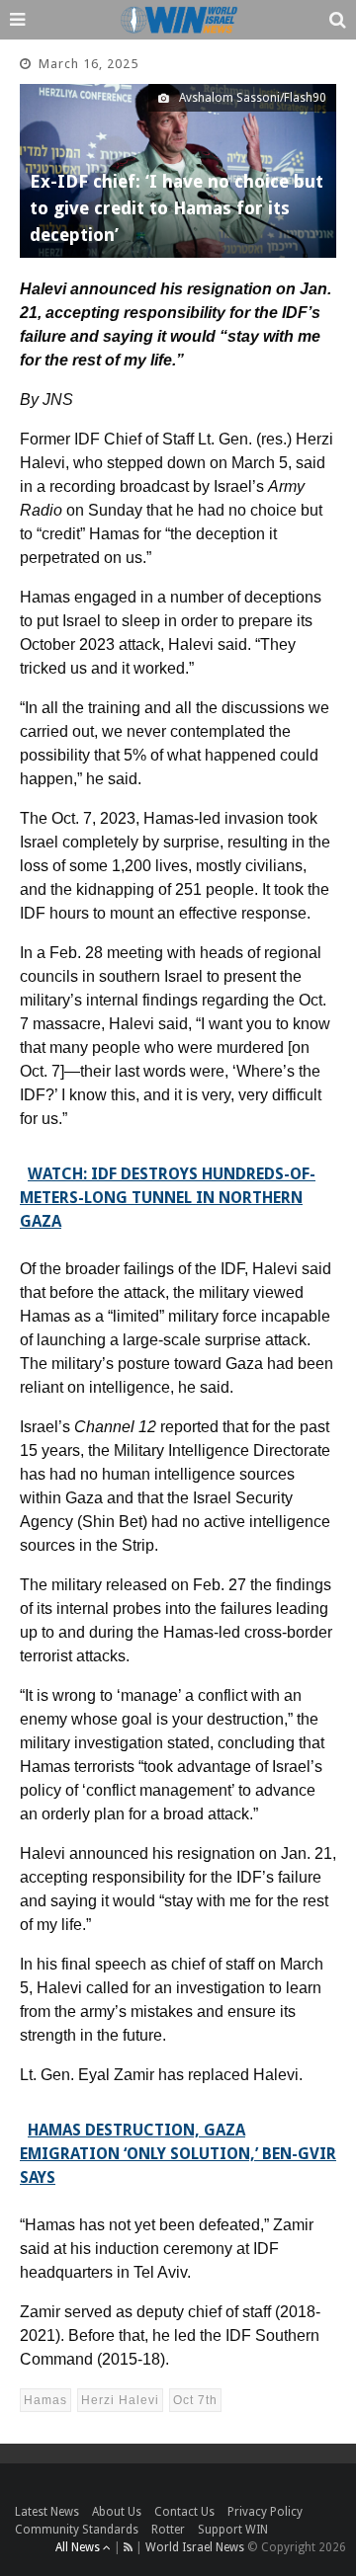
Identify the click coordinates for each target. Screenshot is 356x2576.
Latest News (47, 2512)
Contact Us (184, 2512)
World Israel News (195, 2547)
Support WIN (233, 2530)
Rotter (168, 2530)
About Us (117, 2512)
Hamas (45, 2400)
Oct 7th (195, 2400)
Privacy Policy (265, 2512)
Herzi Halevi (120, 2400)
